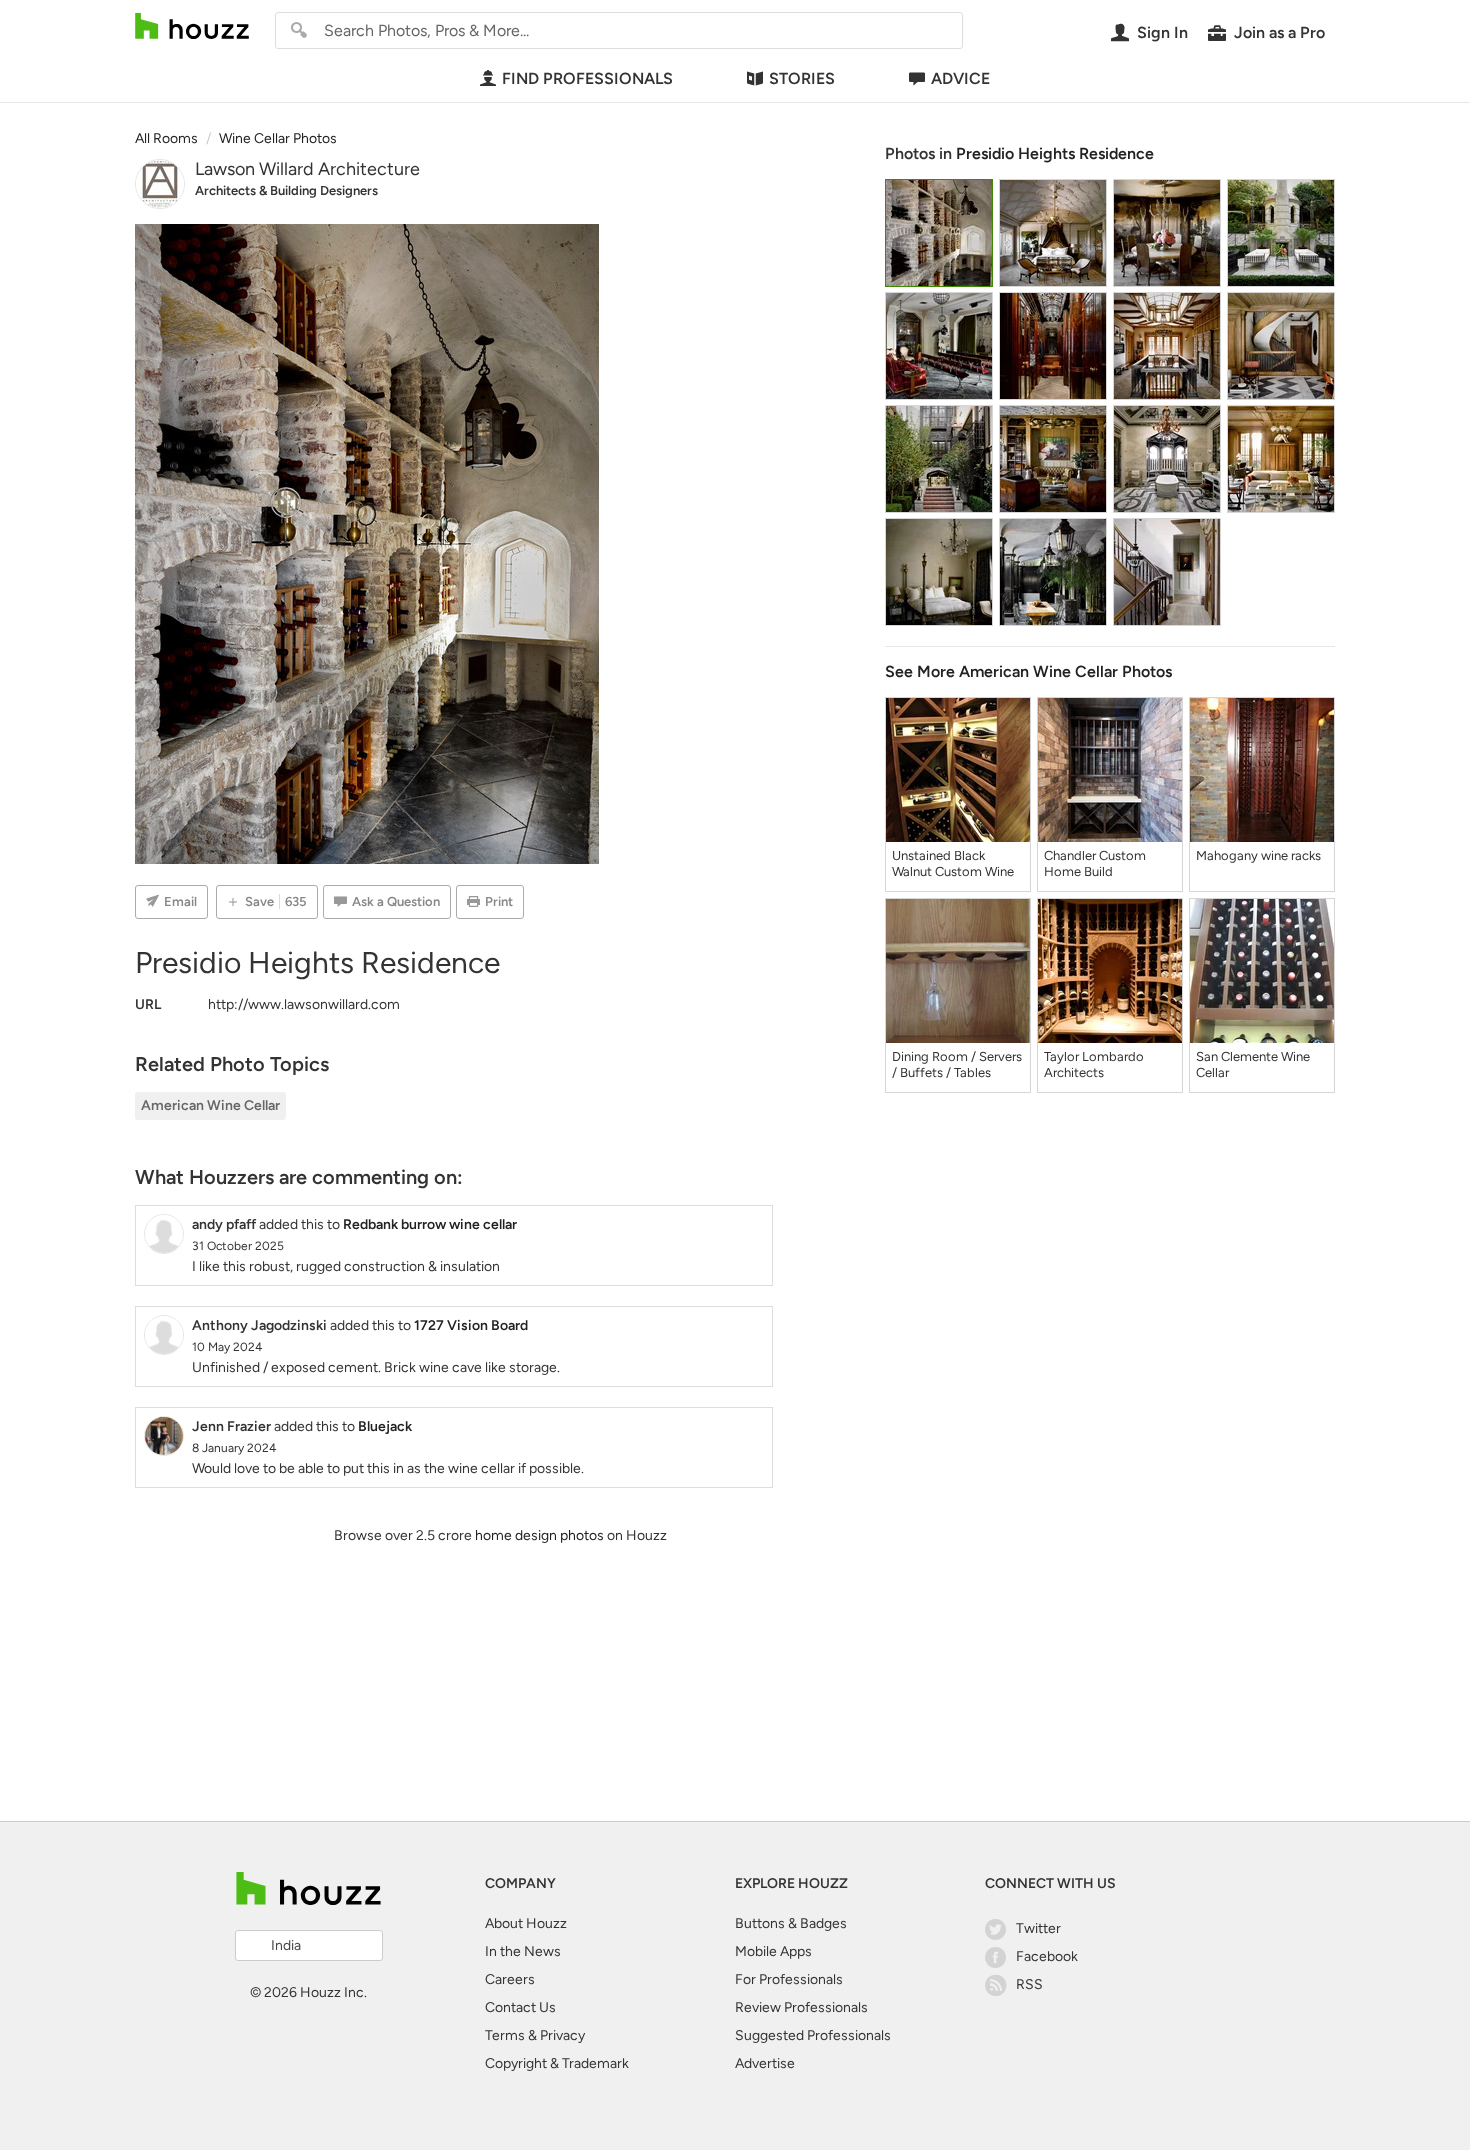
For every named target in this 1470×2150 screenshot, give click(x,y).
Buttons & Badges (791, 1923)
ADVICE (960, 78)
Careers (510, 1979)
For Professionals (789, 1979)
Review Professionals (801, 2007)
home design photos (539, 1535)
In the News (523, 1951)
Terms (505, 2035)
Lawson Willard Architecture (307, 169)
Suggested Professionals (813, 2035)
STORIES (802, 78)
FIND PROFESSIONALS (587, 78)
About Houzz (526, 1923)
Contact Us (520, 2007)
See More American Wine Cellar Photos (1028, 671)
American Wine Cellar (210, 1105)
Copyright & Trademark (557, 2063)
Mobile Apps (773, 1951)
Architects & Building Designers (286, 190)
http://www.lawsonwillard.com (304, 1004)
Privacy (562, 2035)
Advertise (765, 2063)
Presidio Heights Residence (1055, 153)
